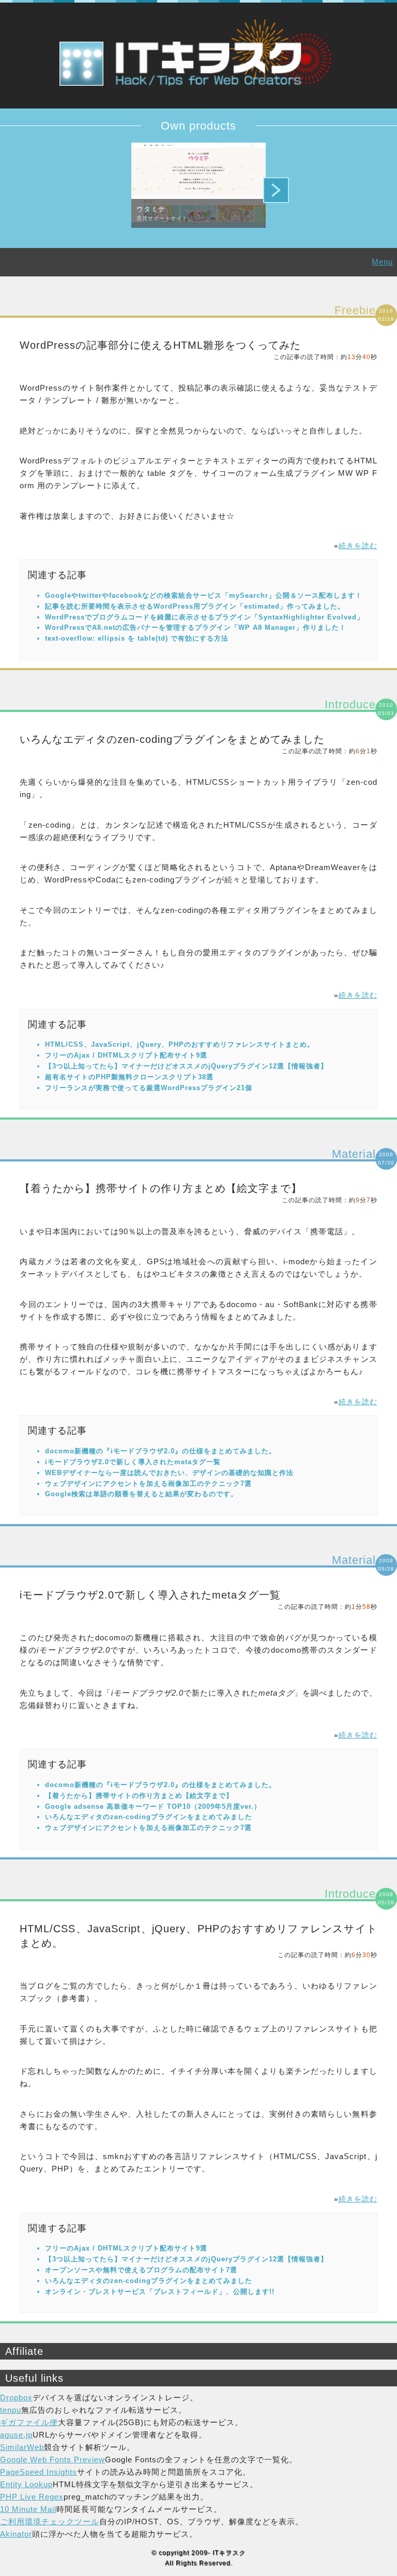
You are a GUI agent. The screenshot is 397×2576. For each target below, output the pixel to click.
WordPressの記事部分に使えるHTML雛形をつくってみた (160, 345)
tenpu (11, 2410)
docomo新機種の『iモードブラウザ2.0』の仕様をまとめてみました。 (161, 1451)
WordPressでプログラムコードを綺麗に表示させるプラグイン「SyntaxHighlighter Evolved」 (204, 617)
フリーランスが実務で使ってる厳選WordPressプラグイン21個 (149, 1088)
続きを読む (358, 546)
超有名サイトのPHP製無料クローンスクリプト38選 (129, 1077)
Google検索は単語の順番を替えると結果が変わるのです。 (141, 1494)
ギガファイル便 (29, 2422)
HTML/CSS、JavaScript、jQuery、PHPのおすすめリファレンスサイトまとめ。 (180, 1044)
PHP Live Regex (32, 2497)
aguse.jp (16, 2435)
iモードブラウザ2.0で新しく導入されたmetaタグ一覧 (133, 1462)
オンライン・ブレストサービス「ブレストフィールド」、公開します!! (160, 2292)
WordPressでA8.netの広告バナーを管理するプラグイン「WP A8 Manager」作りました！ (196, 627)
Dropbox (16, 2397)
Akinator (16, 2534)
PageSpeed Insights (39, 2472)
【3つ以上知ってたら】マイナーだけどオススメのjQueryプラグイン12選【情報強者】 (186, 1066)
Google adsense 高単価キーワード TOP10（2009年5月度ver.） (153, 1806)
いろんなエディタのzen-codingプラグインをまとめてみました (172, 739)
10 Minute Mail (28, 2509)
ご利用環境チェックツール (50, 2521)
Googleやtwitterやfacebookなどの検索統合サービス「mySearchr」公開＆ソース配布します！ (204, 595)
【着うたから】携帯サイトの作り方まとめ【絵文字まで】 (161, 1188)
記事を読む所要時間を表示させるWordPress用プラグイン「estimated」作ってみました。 (195, 606)
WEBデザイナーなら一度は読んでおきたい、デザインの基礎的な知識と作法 (169, 1473)
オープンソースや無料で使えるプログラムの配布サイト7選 (141, 2270)
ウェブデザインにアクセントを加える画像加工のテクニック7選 (148, 1484)
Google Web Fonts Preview (52, 2459)
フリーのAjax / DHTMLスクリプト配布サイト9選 (126, 1055)
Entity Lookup (26, 2484)
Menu (382, 262)
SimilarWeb (22, 2447)
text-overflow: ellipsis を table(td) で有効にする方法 (137, 638)
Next (276, 190)
